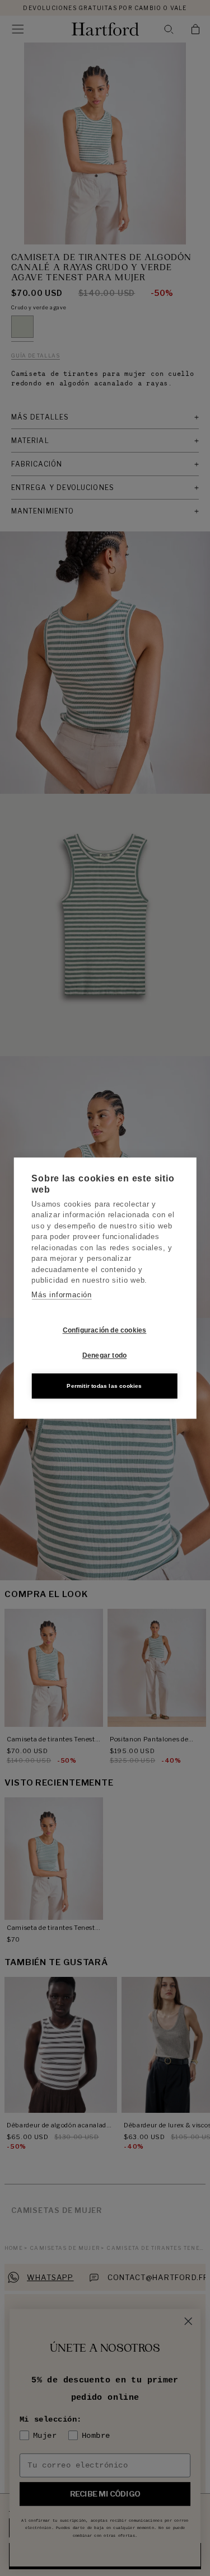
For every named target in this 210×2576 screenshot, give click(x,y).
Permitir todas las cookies (104, 1386)
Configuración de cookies (105, 1330)
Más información (62, 1295)
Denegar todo (104, 1355)
